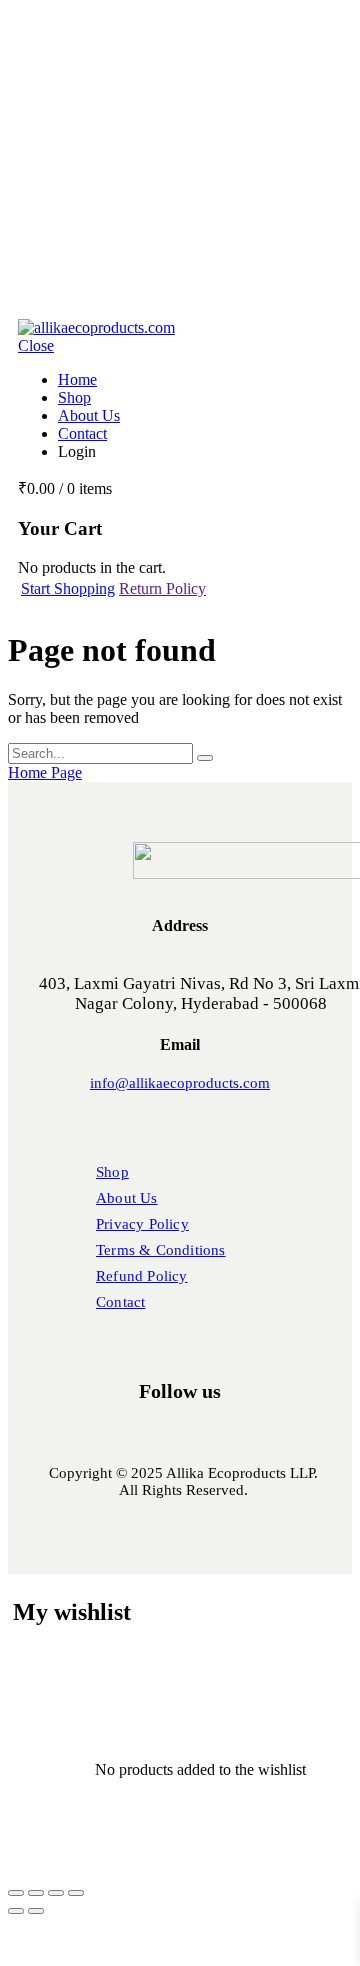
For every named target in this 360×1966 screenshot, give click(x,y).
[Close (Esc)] (76, 1893)
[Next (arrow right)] (36, 1911)
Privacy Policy (142, 1224)
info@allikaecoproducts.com (180, 1083)
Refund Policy (142, 1276)
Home (77, 379)
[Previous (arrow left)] (16, 1911)
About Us (89, 415)
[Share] (56, 1893)
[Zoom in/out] (16, 1893)
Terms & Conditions (161, 1250)
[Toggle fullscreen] (36, 1893)
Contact (82, 433)
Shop (74, 397)
